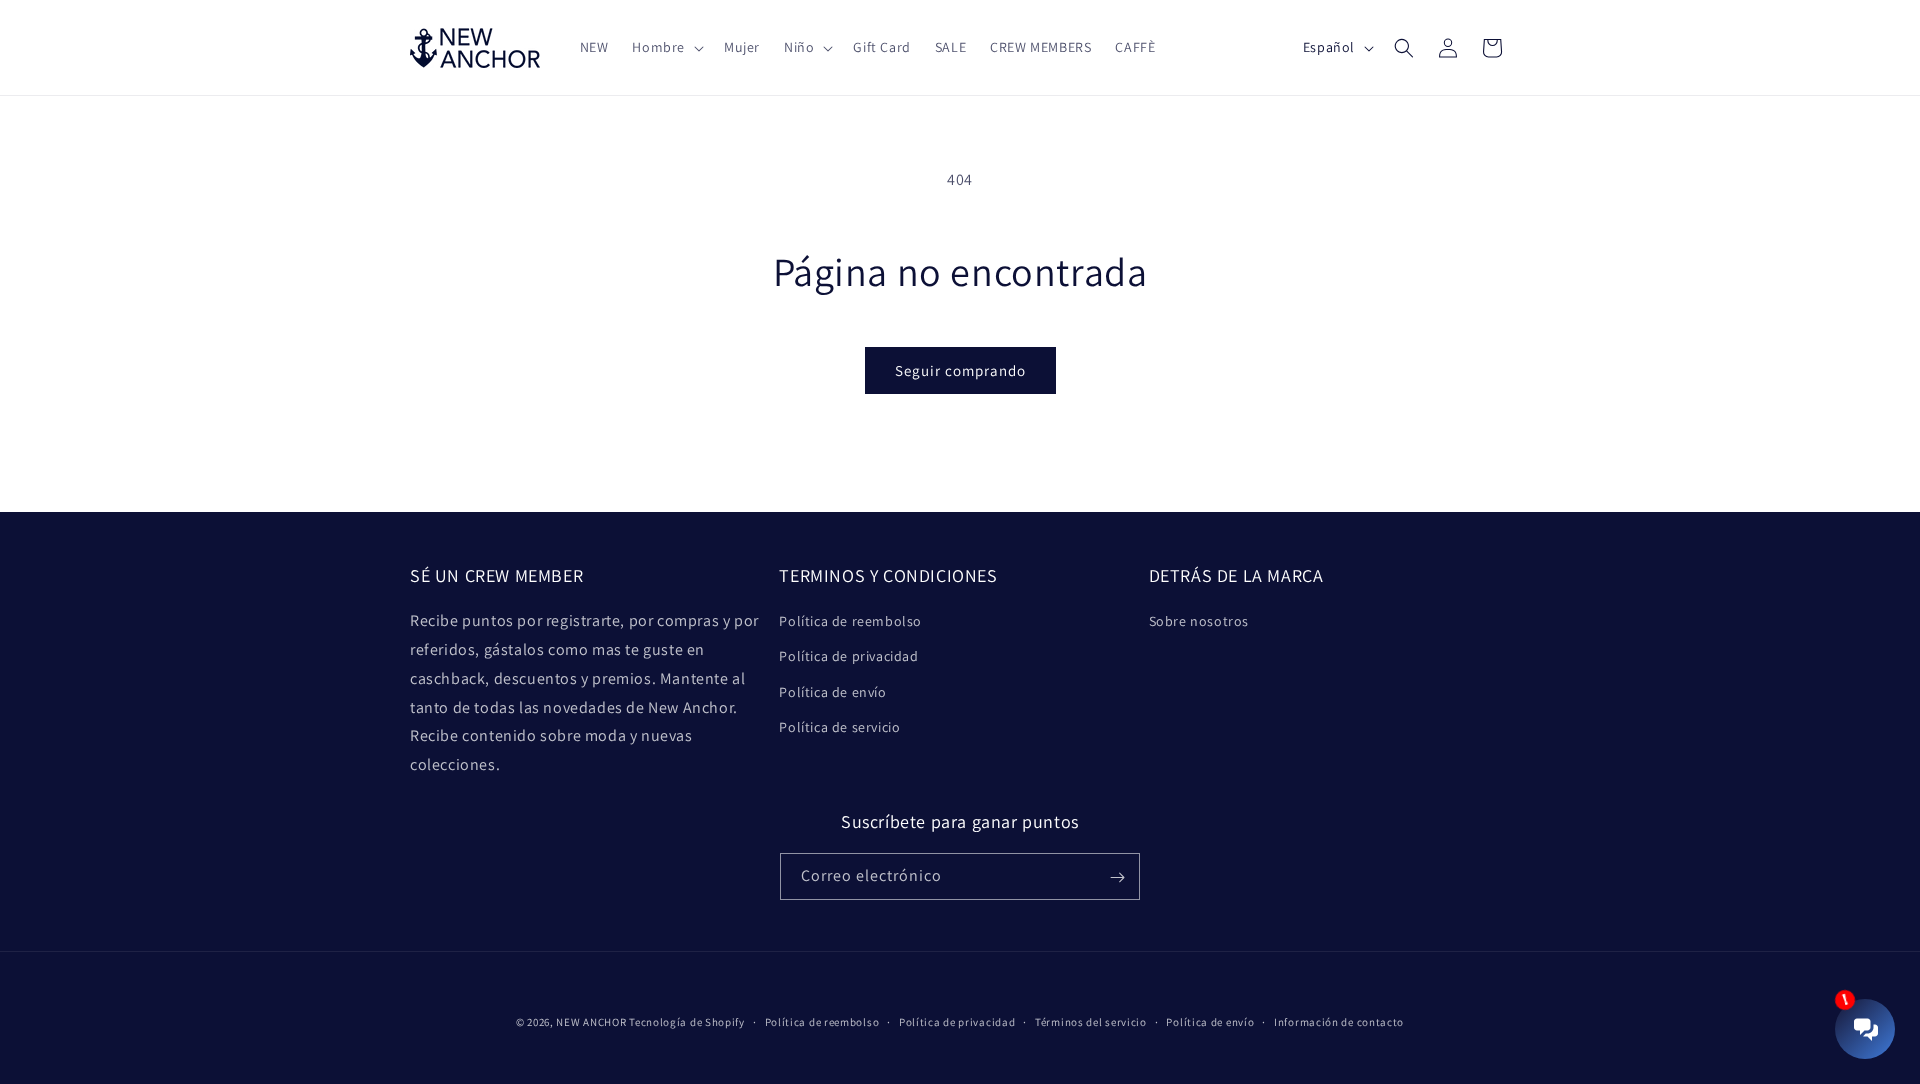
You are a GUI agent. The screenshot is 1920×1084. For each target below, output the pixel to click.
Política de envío (832, 692)
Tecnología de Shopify (687, 1022)
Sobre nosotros (1199, 621)
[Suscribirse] (1117, 877)
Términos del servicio (1091, 1021)
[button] (666, 47)
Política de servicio (839, 727)
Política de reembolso (850, 621)
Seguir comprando (960, 370)
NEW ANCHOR (591, 1022)
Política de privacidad (848, 657)
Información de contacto (1339, 1021)
